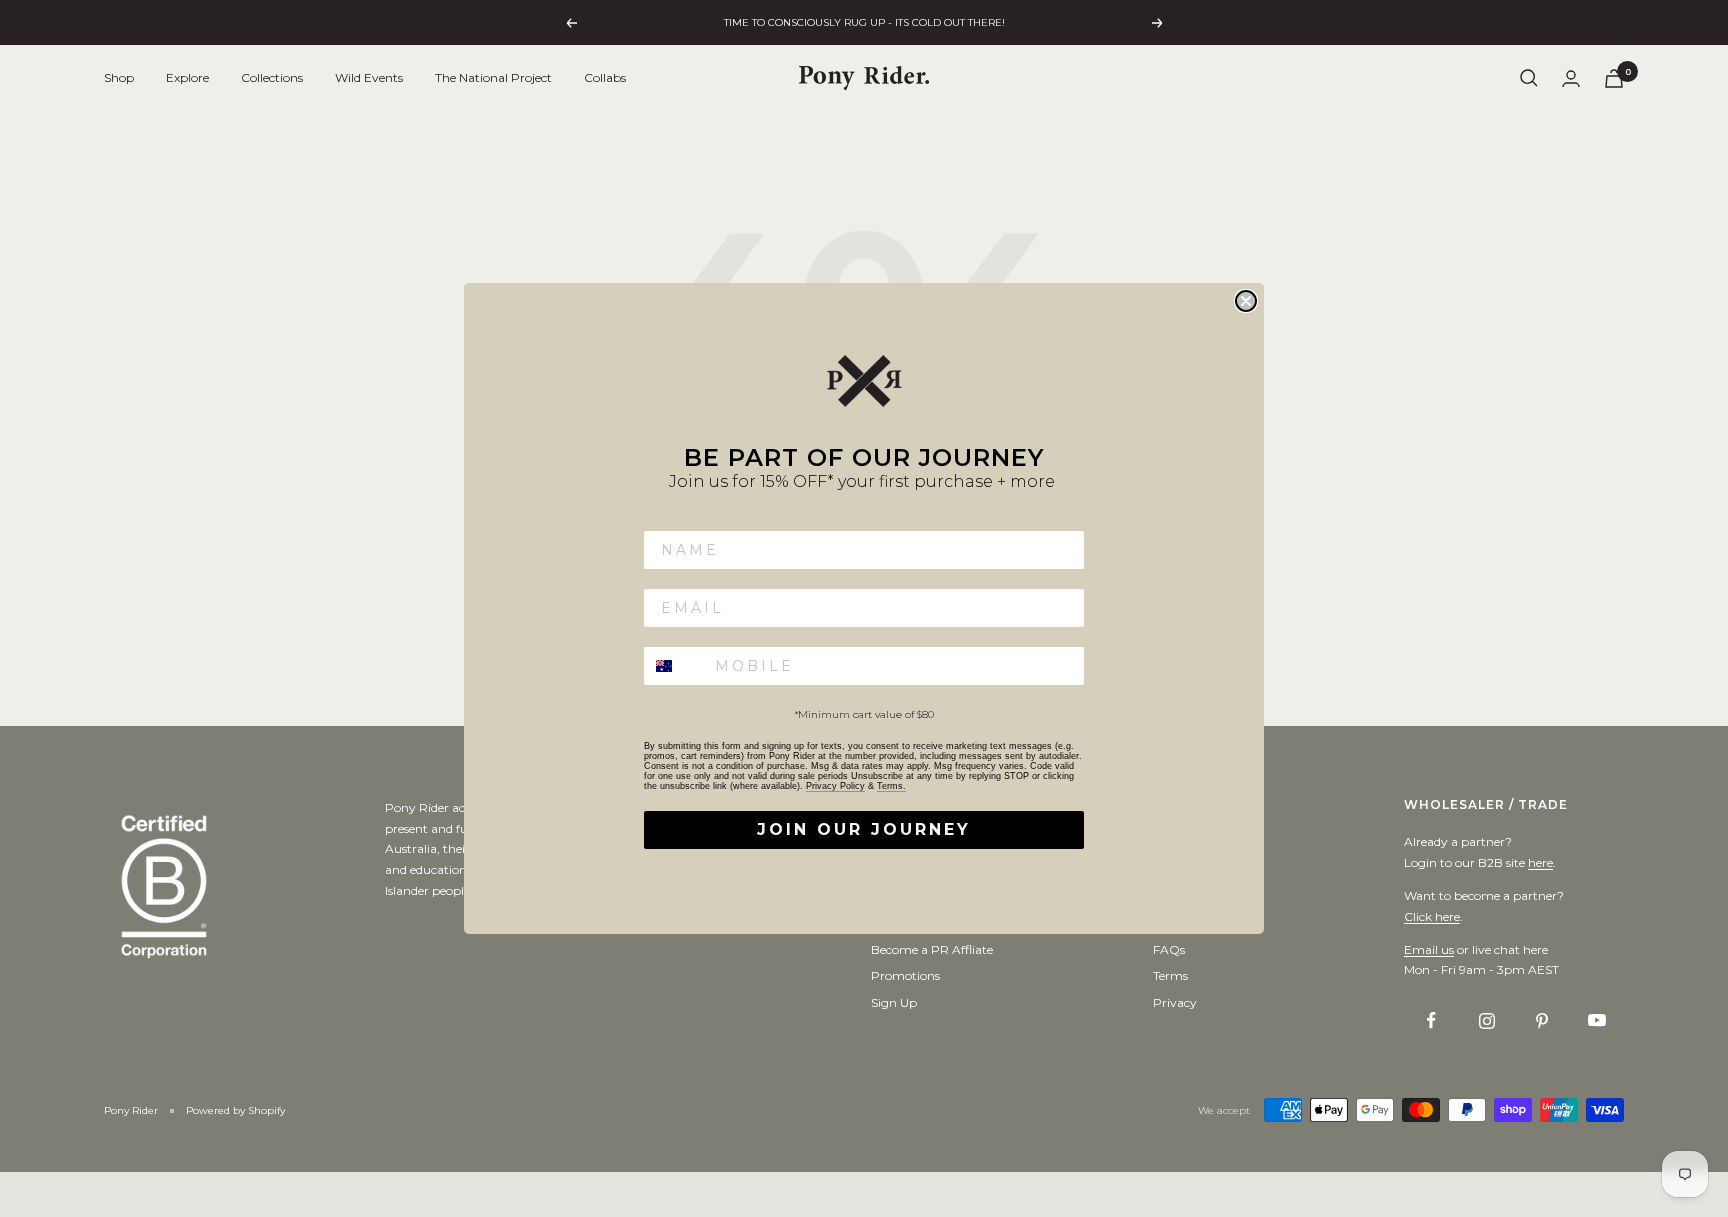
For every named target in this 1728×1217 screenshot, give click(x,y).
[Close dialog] (1246, 301)
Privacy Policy (835, 786)
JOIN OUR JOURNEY (864, 829)
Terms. (891, 786)
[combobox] (675, 666)
